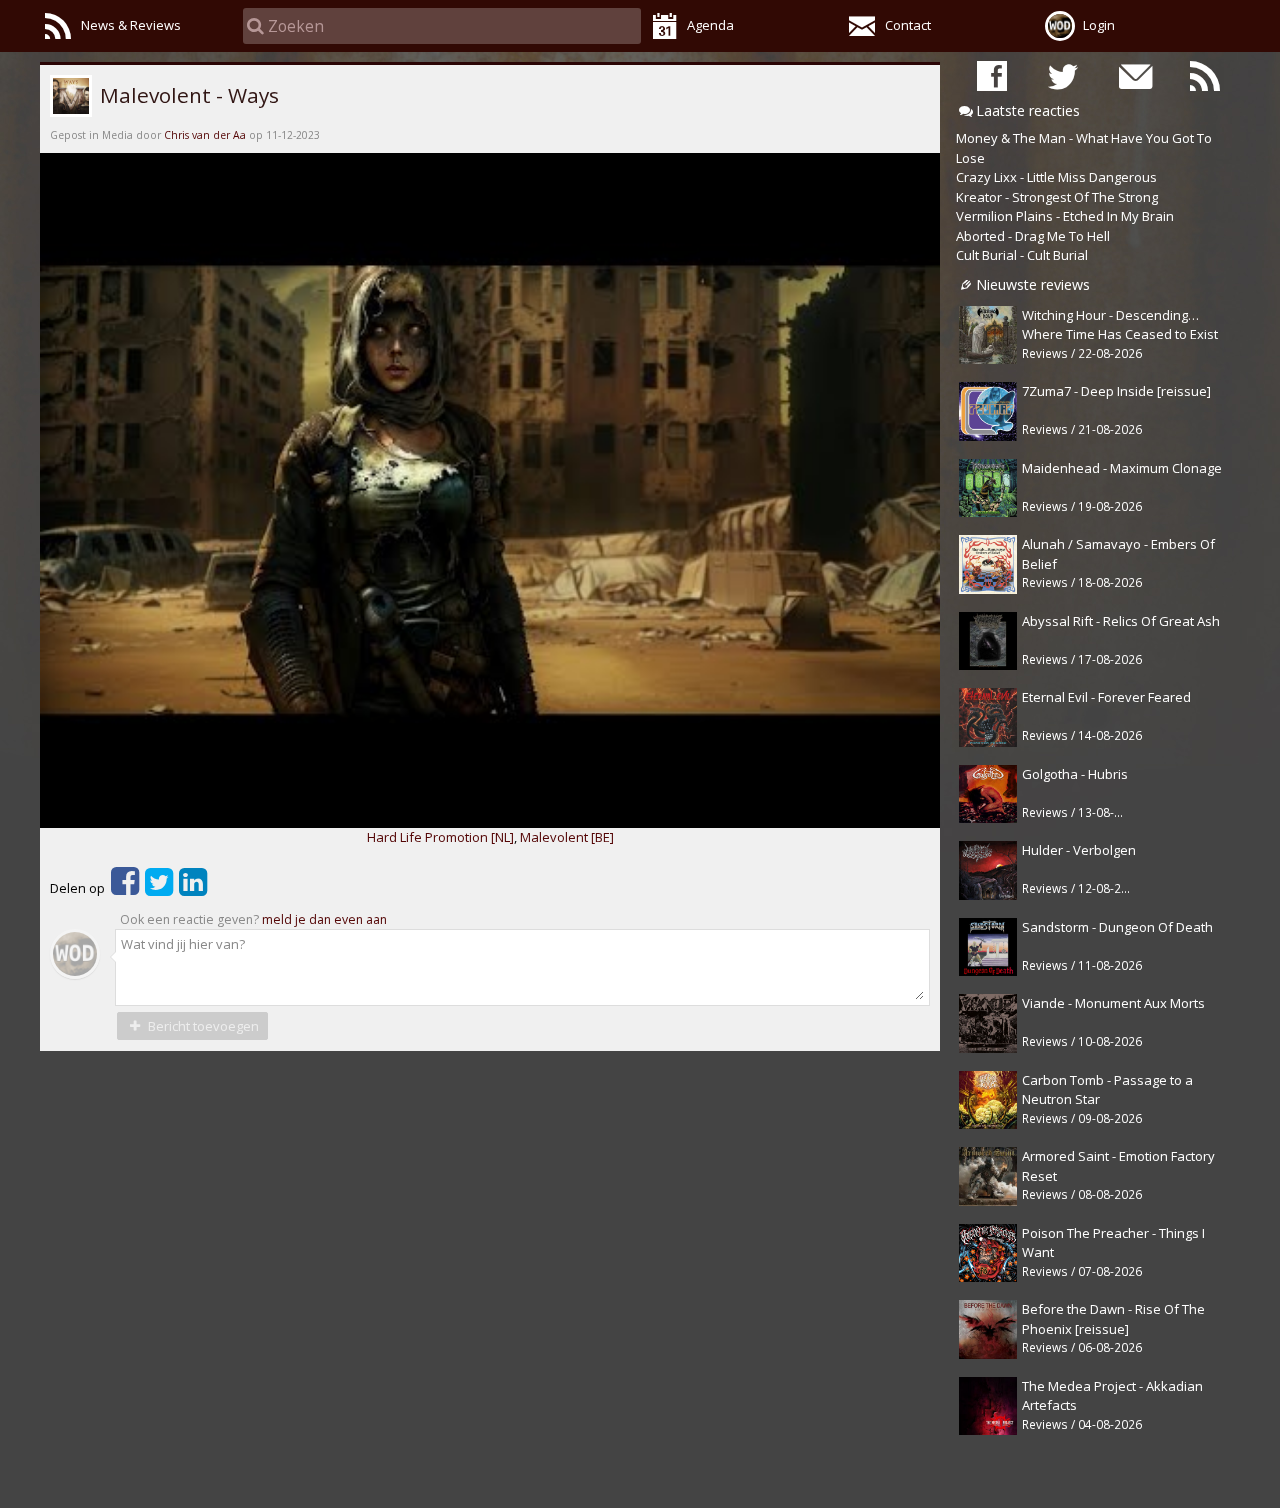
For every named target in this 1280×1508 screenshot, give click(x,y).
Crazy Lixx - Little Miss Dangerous (1056, 177)
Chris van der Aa (205, 135)
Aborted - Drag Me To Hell (1033, 236)
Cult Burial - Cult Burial (1022, 255)
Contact (908, 25)
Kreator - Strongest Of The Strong (1057, 197)
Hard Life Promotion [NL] (440, 837)
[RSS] (1205, 75)
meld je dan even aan (324, 919)
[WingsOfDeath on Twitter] (1063, 75)
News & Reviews (131, 25)
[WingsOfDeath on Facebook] (992, 75)
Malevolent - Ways (187, 95)
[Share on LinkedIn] (193, 888)
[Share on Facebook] (125, 888)
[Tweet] (159, 888)
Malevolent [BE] (567, 837)
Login (1099, 25)
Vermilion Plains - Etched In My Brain (1065, 216)
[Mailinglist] (1134, 75)
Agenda (710, 25)
